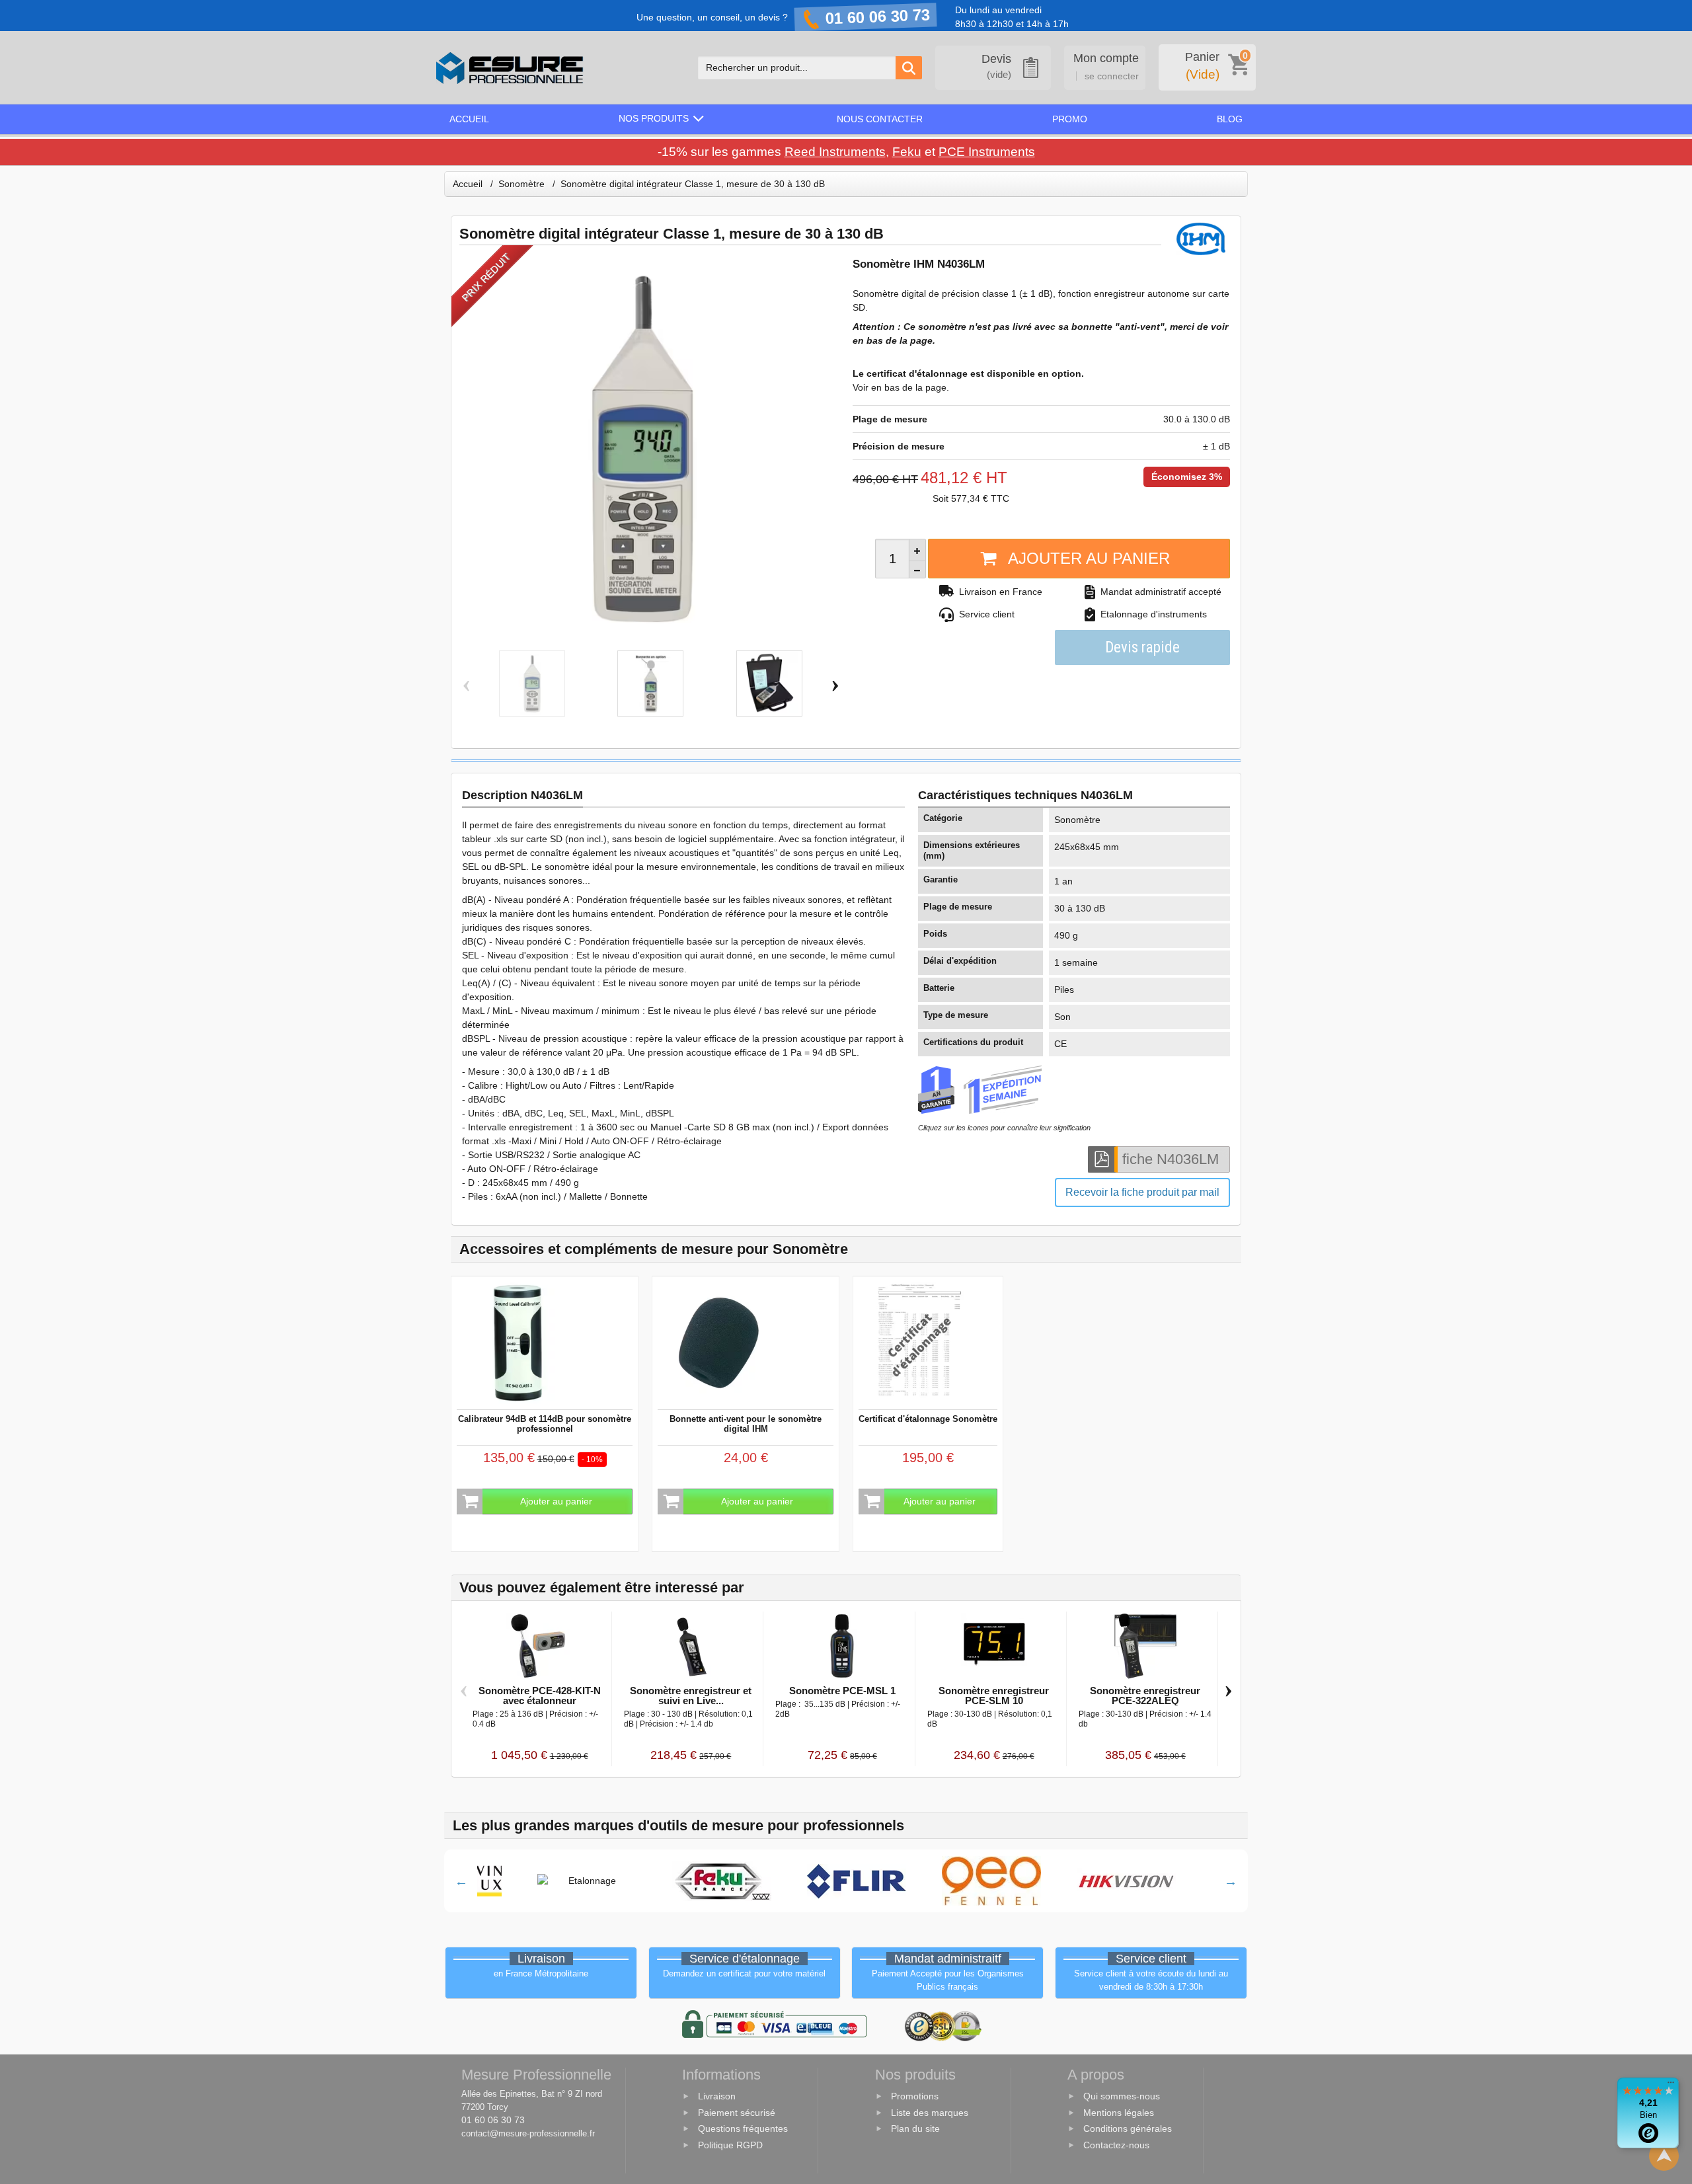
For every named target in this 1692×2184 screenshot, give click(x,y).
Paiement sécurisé (737, 2113)
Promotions (915, 2096)
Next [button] (1231, 1881)
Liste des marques (930, 2113)
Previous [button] (461, 1881)
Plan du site (915, 2129)
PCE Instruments (987, 152)
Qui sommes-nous (1122, 2096)
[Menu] (1671, 2086)
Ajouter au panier (1089, 558)
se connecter (1112, 76)
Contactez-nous (1116, 2145)
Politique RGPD (730, 2145)
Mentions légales (1119, 2113)
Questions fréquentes (743, 2129)
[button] (663, 119)
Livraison (717, 2096)
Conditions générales (1128, 2129)
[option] (574, 1881)
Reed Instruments (835, 152)
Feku (907, 152)
